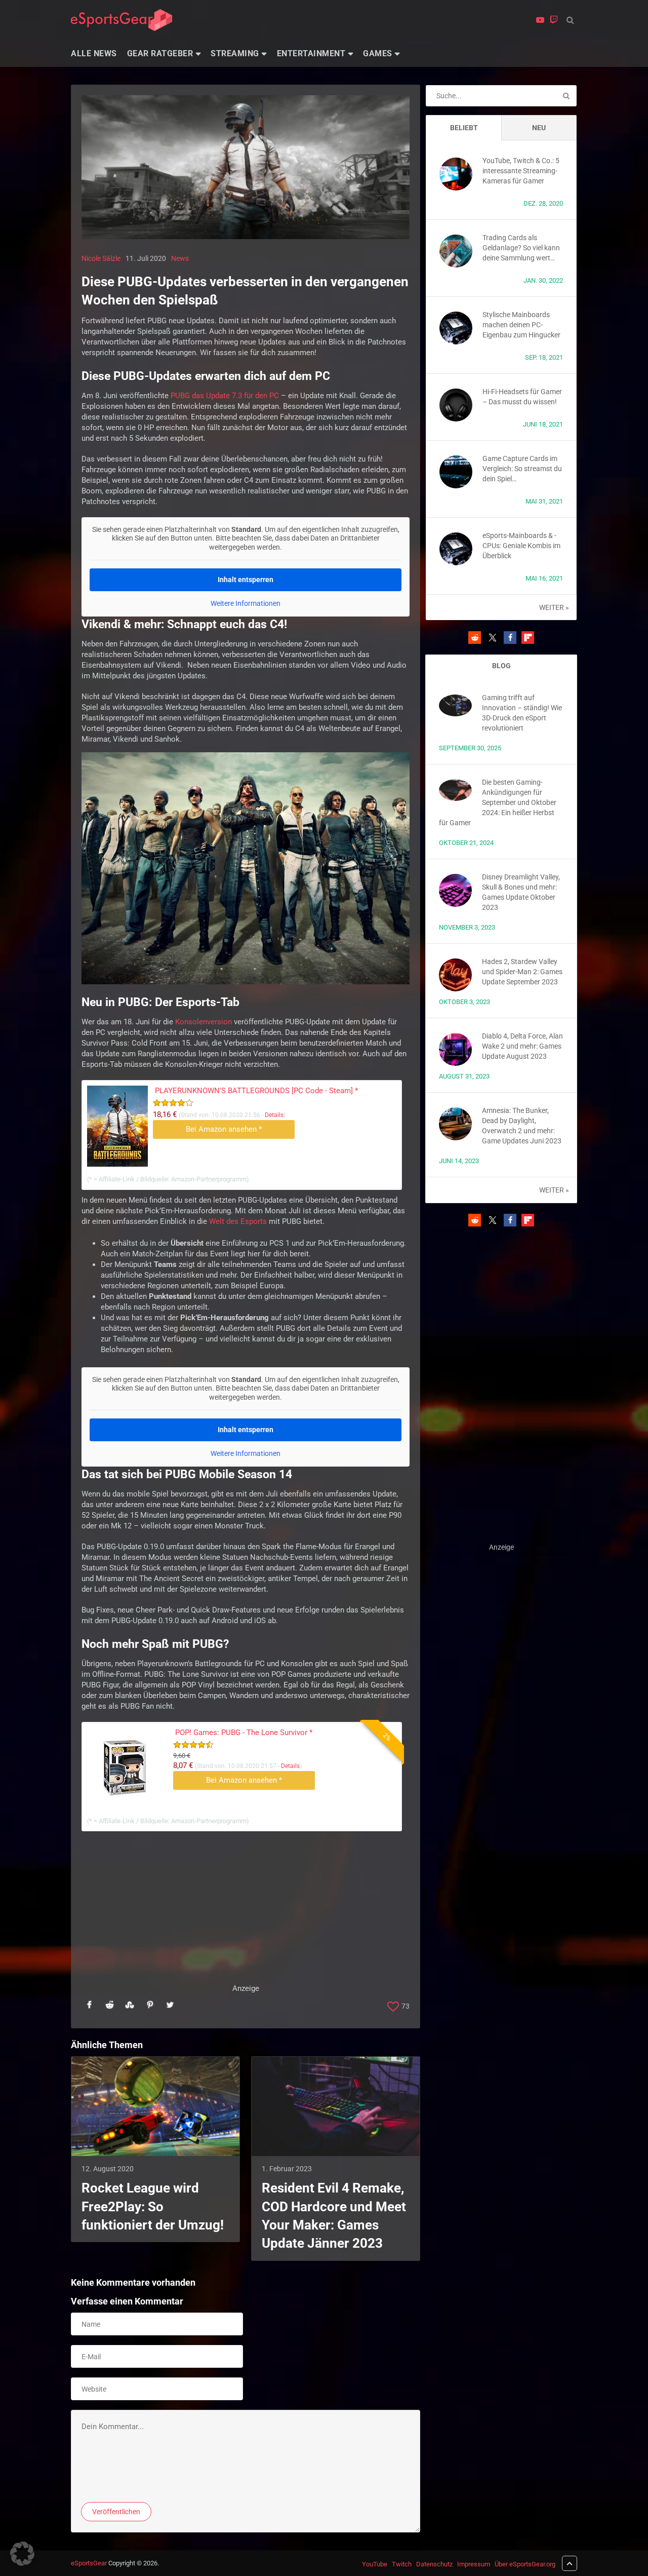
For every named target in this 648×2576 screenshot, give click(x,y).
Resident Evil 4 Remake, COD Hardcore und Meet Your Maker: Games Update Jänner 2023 (334, 2216)
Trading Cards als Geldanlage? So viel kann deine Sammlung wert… (521, 248)
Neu (539, 128)
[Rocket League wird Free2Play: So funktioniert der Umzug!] (155, 2106)
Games (378, 53)
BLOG (501, 666)
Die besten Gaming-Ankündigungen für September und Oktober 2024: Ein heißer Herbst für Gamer (498, 802)
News (180, 258)
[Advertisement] (246, 1912)
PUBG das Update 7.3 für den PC (225, 396)
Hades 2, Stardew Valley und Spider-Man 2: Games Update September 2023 (522, 972)
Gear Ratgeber (160, 53)
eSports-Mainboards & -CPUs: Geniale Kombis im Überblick (521, 546)
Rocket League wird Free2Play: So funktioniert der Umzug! (153, 2206)
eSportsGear (89, 2563)
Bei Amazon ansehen (224, 1129)
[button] (475, 638)
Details (274, 1115)
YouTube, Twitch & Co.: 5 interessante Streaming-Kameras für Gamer (521, 171)
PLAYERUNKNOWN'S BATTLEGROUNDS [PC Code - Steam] (256, 1091)
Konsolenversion (204, 1022)
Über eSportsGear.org (525, 2564)
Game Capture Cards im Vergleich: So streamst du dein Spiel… (522, 469)
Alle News (94, 53)
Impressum (474, 2564)
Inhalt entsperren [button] (246, 580)
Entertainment (311, 53)
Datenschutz (434, 2564)
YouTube (375, 2564)
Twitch (402, 2564)
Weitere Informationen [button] (246, 603)
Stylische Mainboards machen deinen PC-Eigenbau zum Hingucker (521, 325)
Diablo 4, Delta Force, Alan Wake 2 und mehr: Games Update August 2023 (522, 1046)
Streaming (235, 53)
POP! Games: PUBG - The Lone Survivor (244, 1733)
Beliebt (464, 128)
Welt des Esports (238, 1221)
